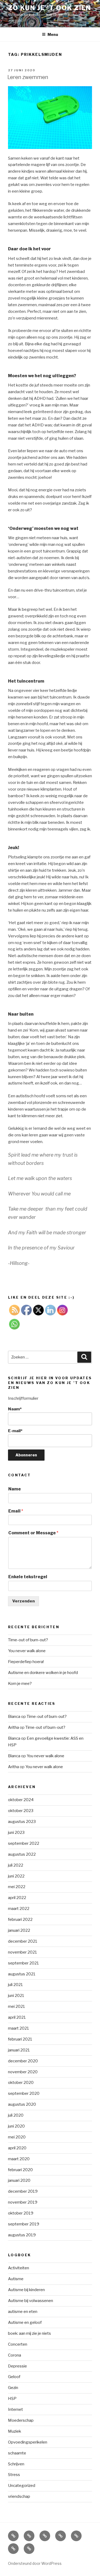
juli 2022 (16, 1865)
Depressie (17, 2366)
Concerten (18, 2344)
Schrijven (16, 2464)
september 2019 (24, 2224)
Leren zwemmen (28, 77)
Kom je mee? (20, 1684)
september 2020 (24, 2093)
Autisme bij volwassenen (31, 2301)
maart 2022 (19, 1909)
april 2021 (17, 2017)
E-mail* (15, 1431)
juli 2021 (15, 1985)
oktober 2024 (21, 1800)
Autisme (16, 2279)
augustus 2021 (22, 1974)
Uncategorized (22, 2486)
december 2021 (23, 1941)
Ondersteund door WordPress (35, 2563)
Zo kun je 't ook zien (50, 8)
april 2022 (17, 1898)
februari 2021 (20, 2039)
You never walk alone (27, 1651)
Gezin (13, 2388)
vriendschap (19, 2496)
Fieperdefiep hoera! (26, 1662)
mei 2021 (17, 2006)
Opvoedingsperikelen (28, 2442)
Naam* (15, 1409)
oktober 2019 (21, 2213)
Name (15, 1489)
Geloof (14, 2377)
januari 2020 (19, 2180)
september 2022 (24, 1843)
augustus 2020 (22, 2104)
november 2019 (23, 2202)
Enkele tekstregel (28, 1577)
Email (16, 1511)
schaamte (17, 2453)
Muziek (15, 2431)
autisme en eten (23, 2312)
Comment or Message (33, 1533)
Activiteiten (19, 2268)
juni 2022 (16, 1876)
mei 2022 (17, 1887)
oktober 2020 (21, 2083)
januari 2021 (19, 2050)
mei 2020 (17, 2137)
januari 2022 (19, 1930)
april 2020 (17, 2148)
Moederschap (21, 2420)
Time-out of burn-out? (28, 1640)
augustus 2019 (22, 2235)
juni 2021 (16, 1996)
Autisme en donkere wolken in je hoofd (43, 1673)
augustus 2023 (22, 1822)
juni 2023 (16, 1833)
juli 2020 (16, 2115)
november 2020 (23, 2072)
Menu (53, 34)
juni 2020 (16, 2126)
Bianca (14, 1717)
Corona (15, 2355)
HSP (12, 2399)
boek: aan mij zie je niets (29, 2333)
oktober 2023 (21, 1811)
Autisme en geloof (25, 2322)
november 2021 (23, 1952)
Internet (15, 2409)
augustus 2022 (22, 1854)
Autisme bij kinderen (26, 2290)
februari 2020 (20, 2170)
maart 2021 (19, 2028)
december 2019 (23, 2191)
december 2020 (23, 2061)
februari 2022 (20, 1919)
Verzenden (23, 1601)
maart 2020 (19, 2159)
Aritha (13, 1727)
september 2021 (23, 1963)
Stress (14, 2475)
